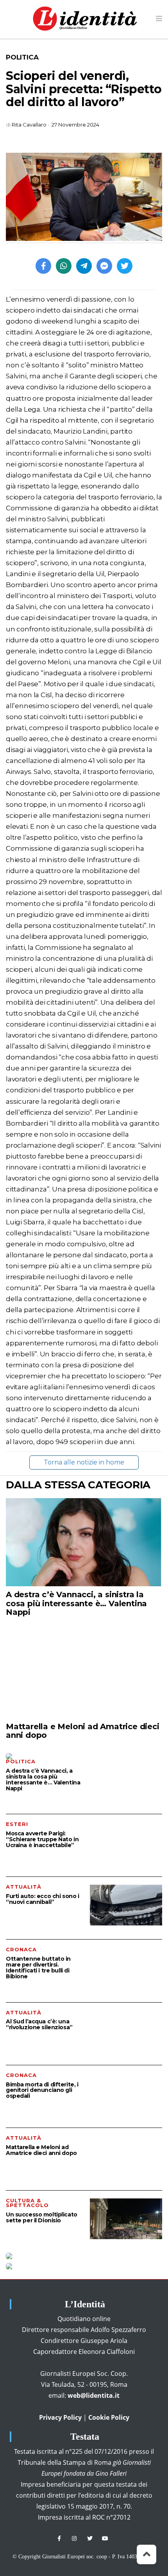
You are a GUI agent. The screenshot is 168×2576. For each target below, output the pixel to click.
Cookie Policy (109, 2417)
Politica (22, 57)
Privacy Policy (60, 2417)
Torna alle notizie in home (84, 1462)
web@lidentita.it (94, 2395)
